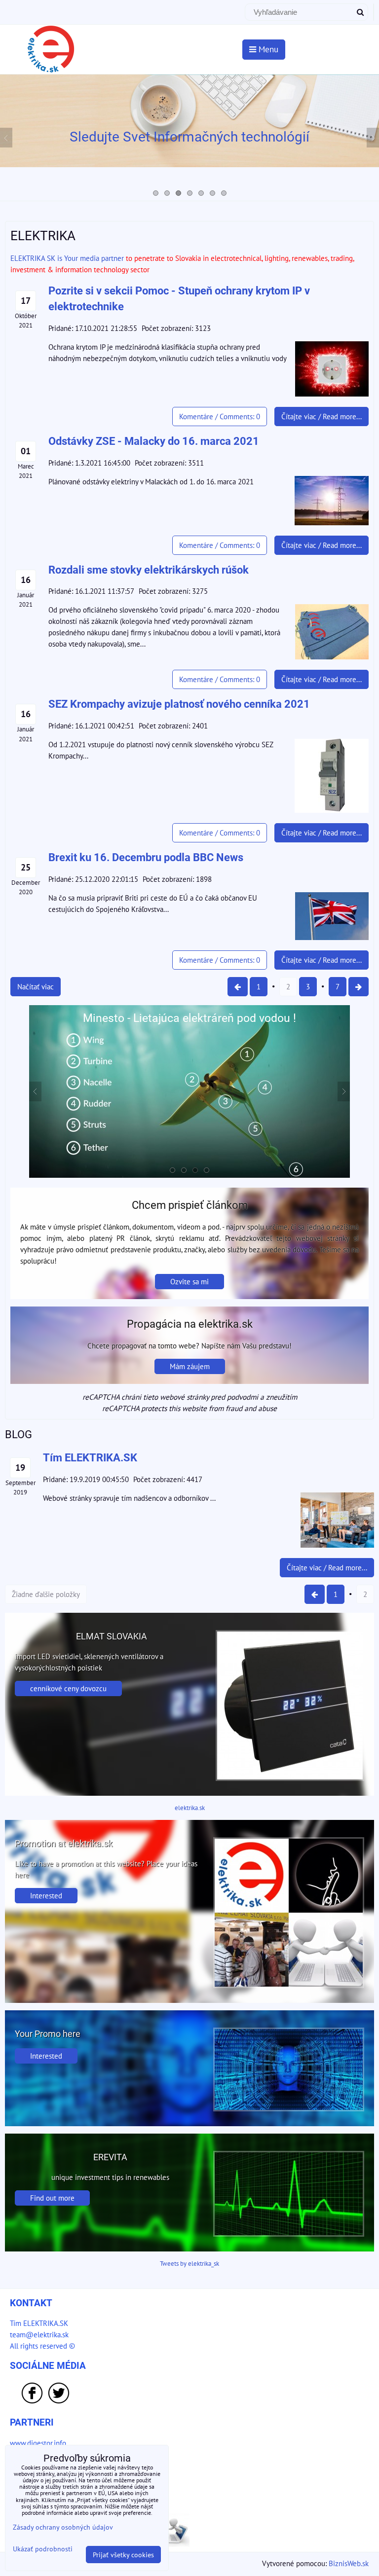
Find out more (52, 2198)
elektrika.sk (190, 1808)
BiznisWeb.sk (349, 2563)
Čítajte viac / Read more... (322, 416)
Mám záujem (190, 1366)
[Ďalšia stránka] (359, 987)
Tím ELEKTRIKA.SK (39, 2323)
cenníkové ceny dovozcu (68, 1688)
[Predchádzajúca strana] (238, 987)
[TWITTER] (59, 2402)
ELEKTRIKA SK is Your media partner (67, 258)
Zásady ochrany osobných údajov (63, 2527)
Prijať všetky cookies (123, 2555)
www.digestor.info (38, 2443)
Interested (46, 1895)
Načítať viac (36, 986)
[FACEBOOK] (32, 2402)
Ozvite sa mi (189, 1281)
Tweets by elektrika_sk (189, 2264)
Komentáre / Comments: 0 (220, 416)
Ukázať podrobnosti (43, 2549)
